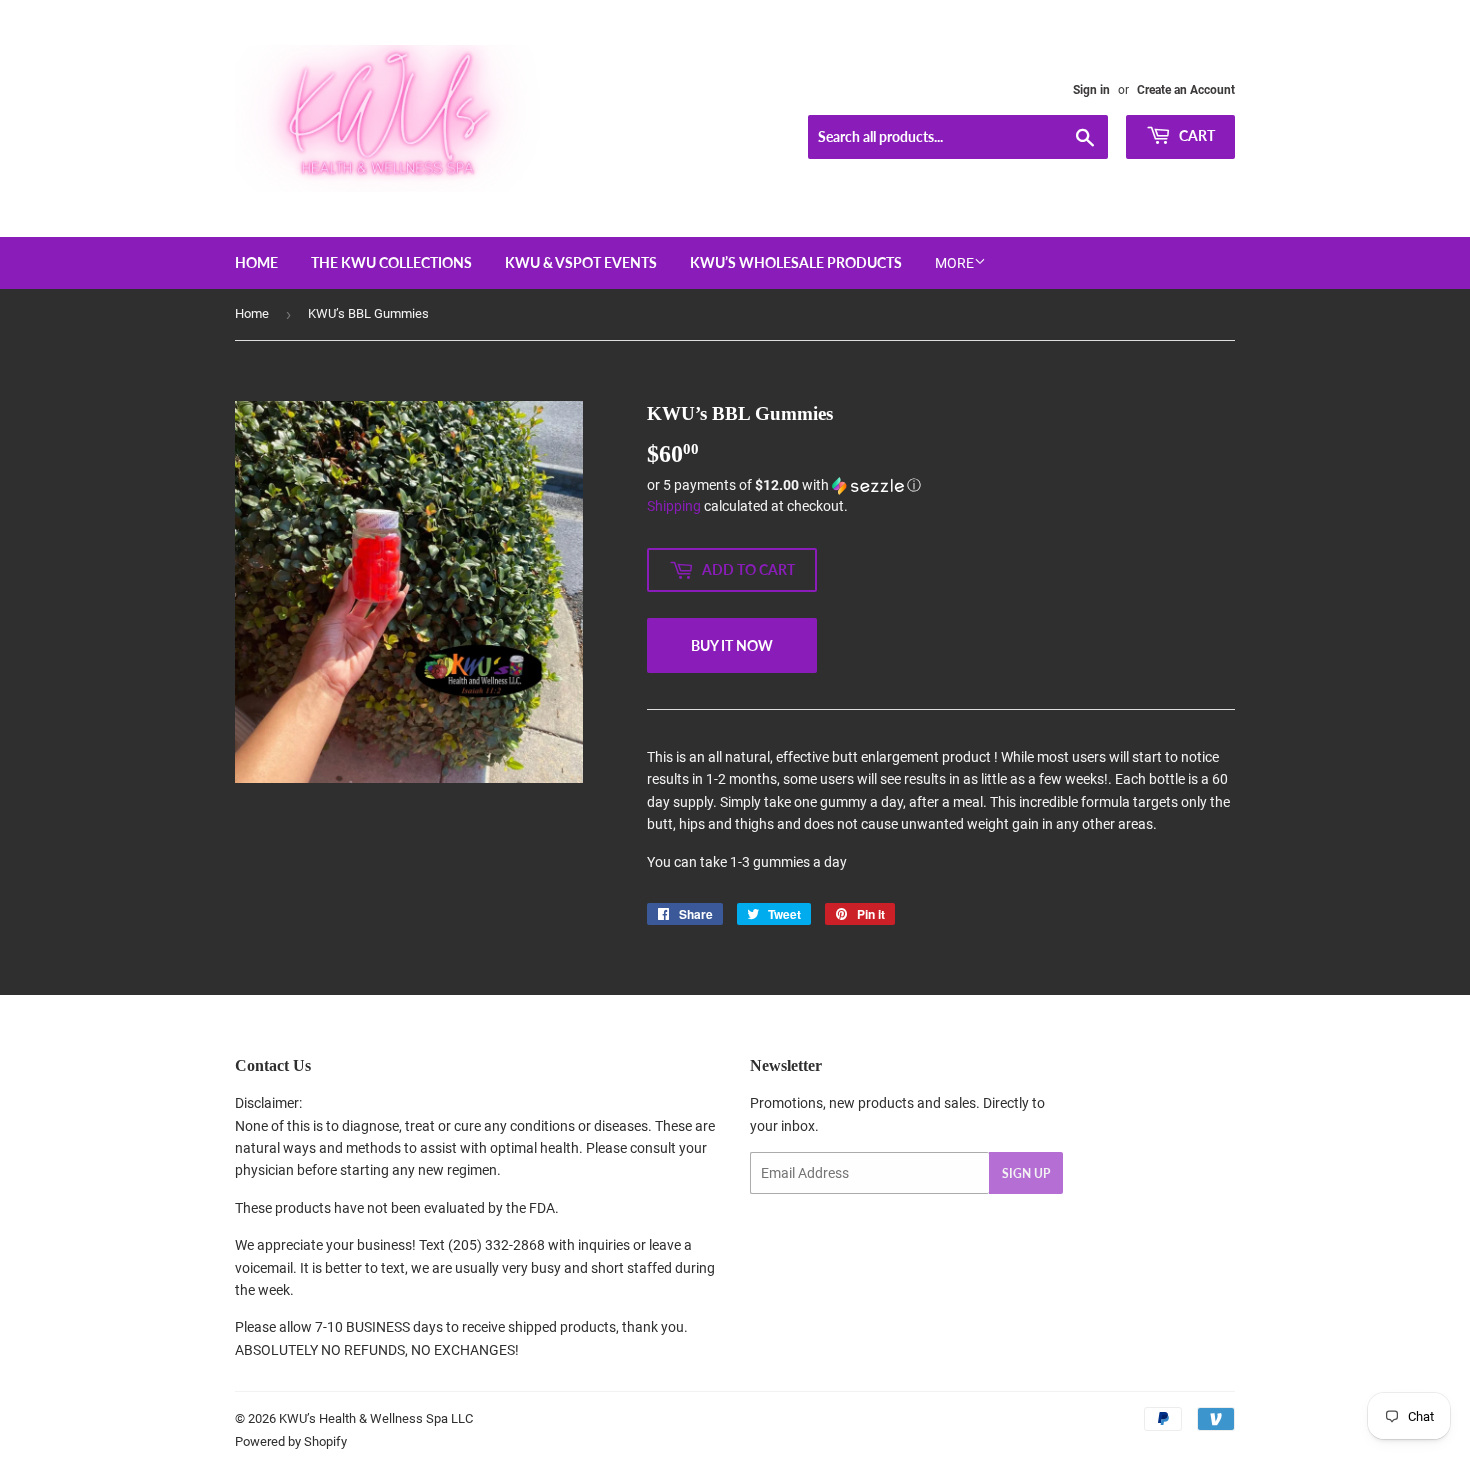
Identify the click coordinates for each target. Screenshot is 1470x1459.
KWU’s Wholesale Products (796, 262)
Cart (1195, 135)
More (954, 263)
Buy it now (732, 645)
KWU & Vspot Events (581, 262)
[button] (941, 485)
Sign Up (1026, 1173)
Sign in (1091, 90)
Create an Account (1186, 90)
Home (256, 262)
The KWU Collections (391, 262)
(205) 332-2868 (496, 1245)
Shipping (674, 506)
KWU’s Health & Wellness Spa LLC (376, 1418)
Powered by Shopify (291, 1441)
